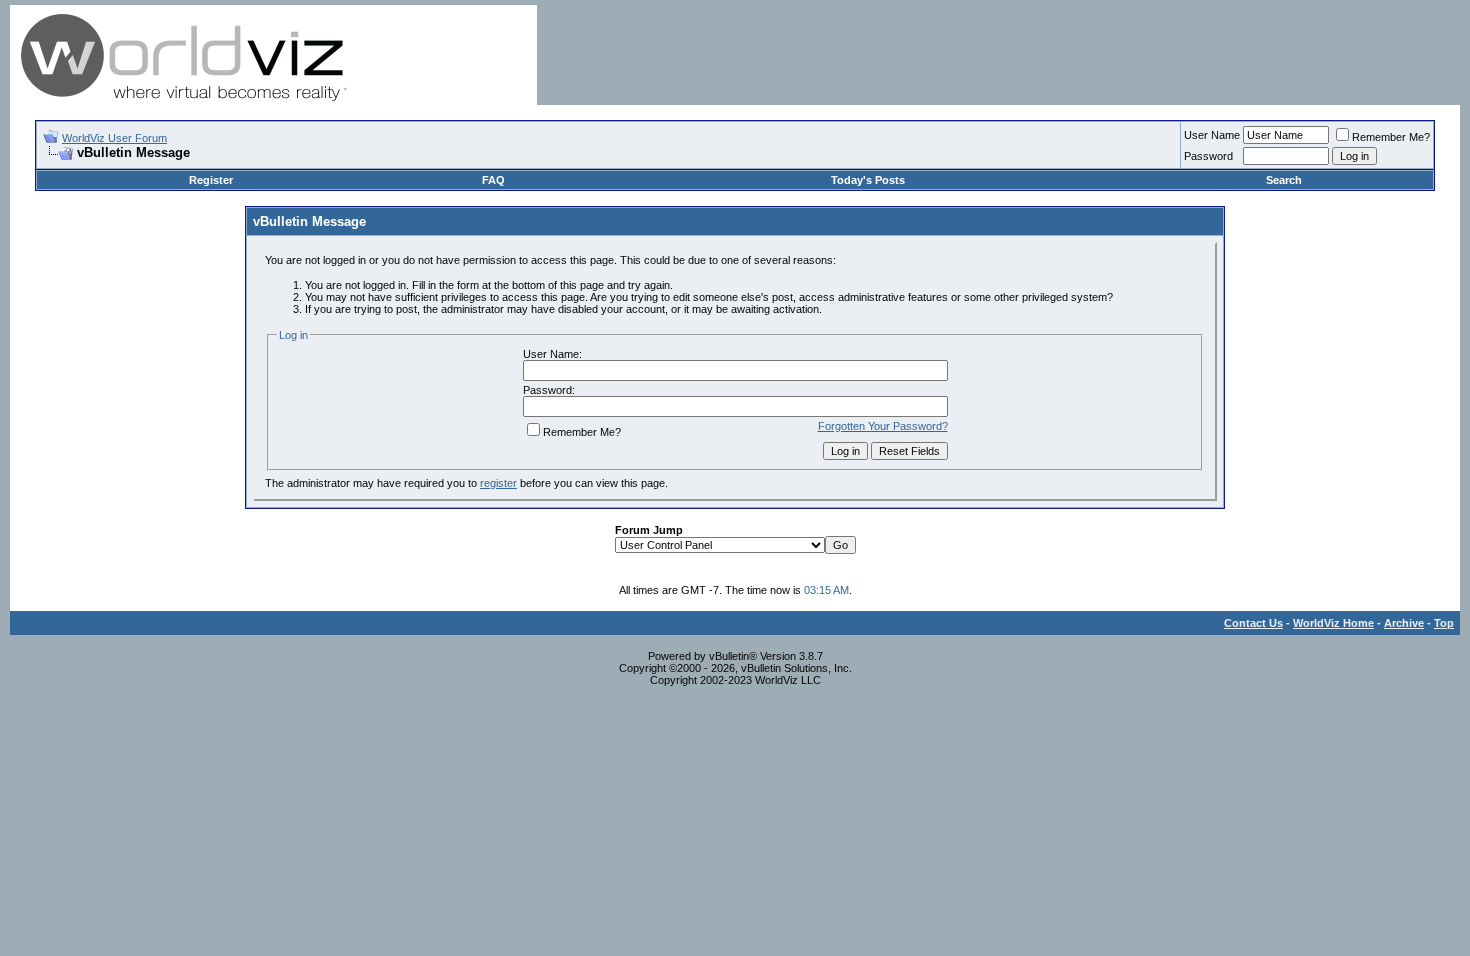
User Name (1212, 135)
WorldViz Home (1333, 623)
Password (1208, 156)
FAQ (493, 180)
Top (1444, 623)
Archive (1404, 623)
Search (1284, 180)
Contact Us (1253, 623)
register (498, 483)
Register (211, 180)
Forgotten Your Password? (883, 426)
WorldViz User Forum (114, 138)
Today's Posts (868, 180)
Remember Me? (1391, 137)
